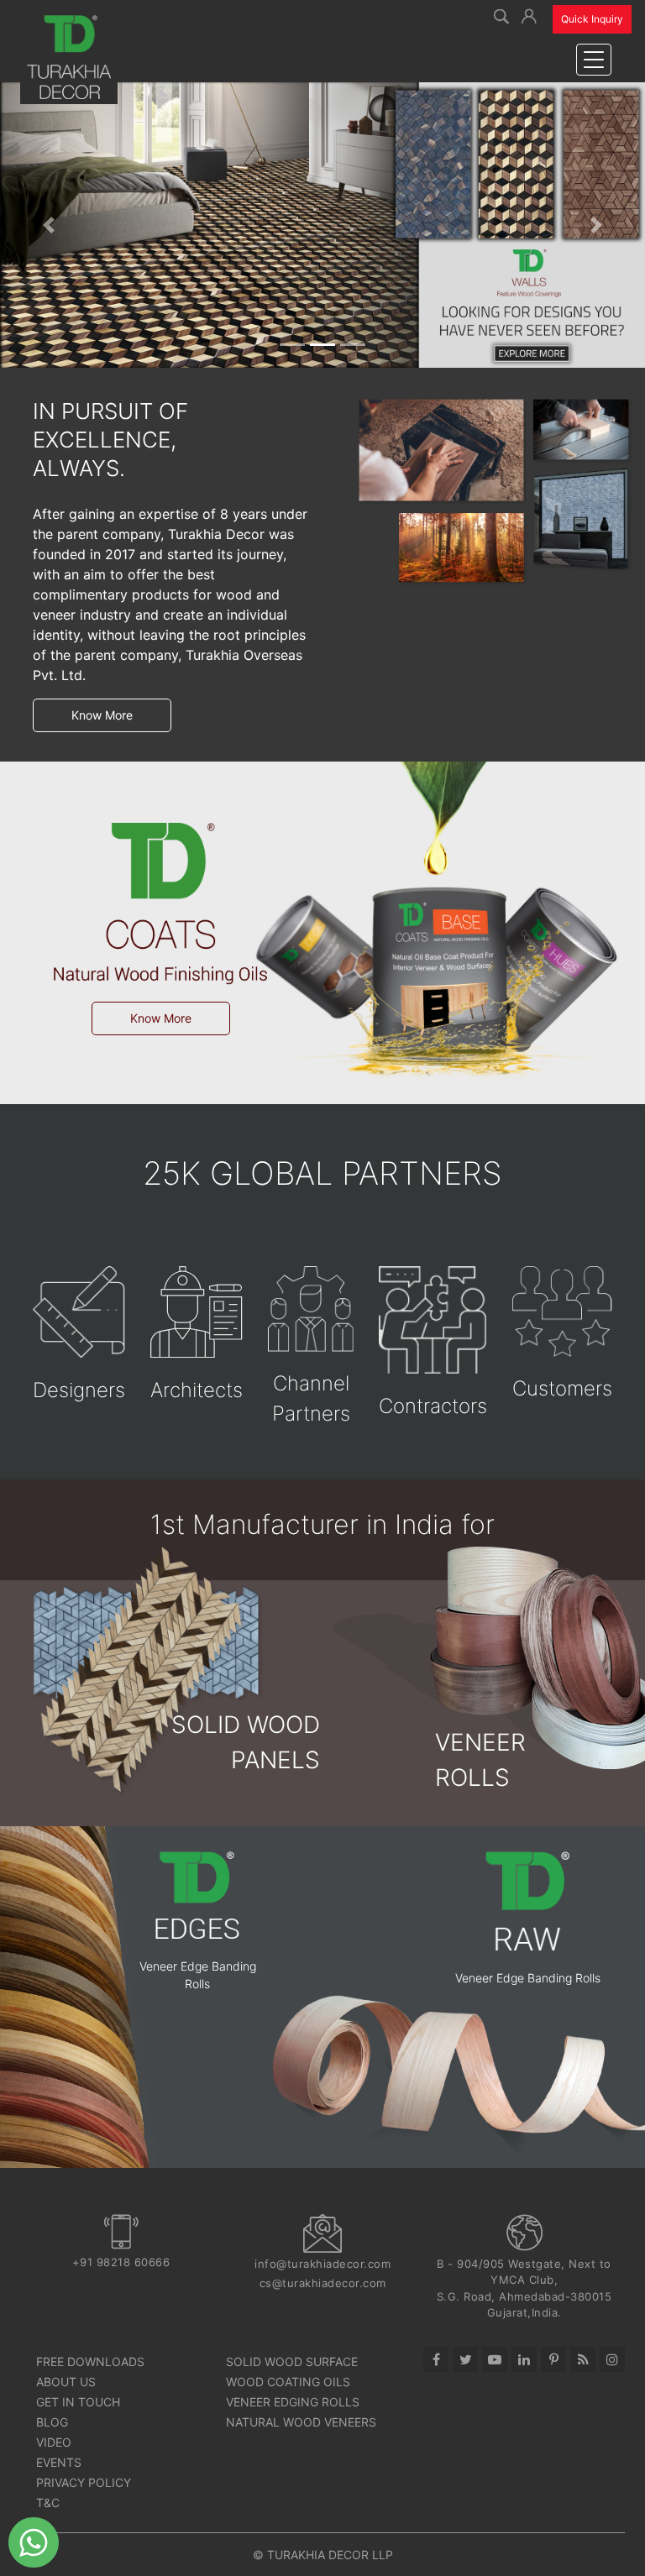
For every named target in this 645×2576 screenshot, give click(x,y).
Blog (52, 2422)
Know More (102, 715)
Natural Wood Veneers (301, 2422)
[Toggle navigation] (594, 60)
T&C (48, 2503)
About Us (66, 2382)
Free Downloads (90, 2361)
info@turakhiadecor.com (322, 2264)
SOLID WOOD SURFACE (292, 2361)
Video (54, 2442)
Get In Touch (78, 2402)
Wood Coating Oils (288, 2382)
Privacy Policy (84, 2482)
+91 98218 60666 (121, 2262)
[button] (529, 14)
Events (59, 2462)
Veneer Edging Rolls (293, 2402)
